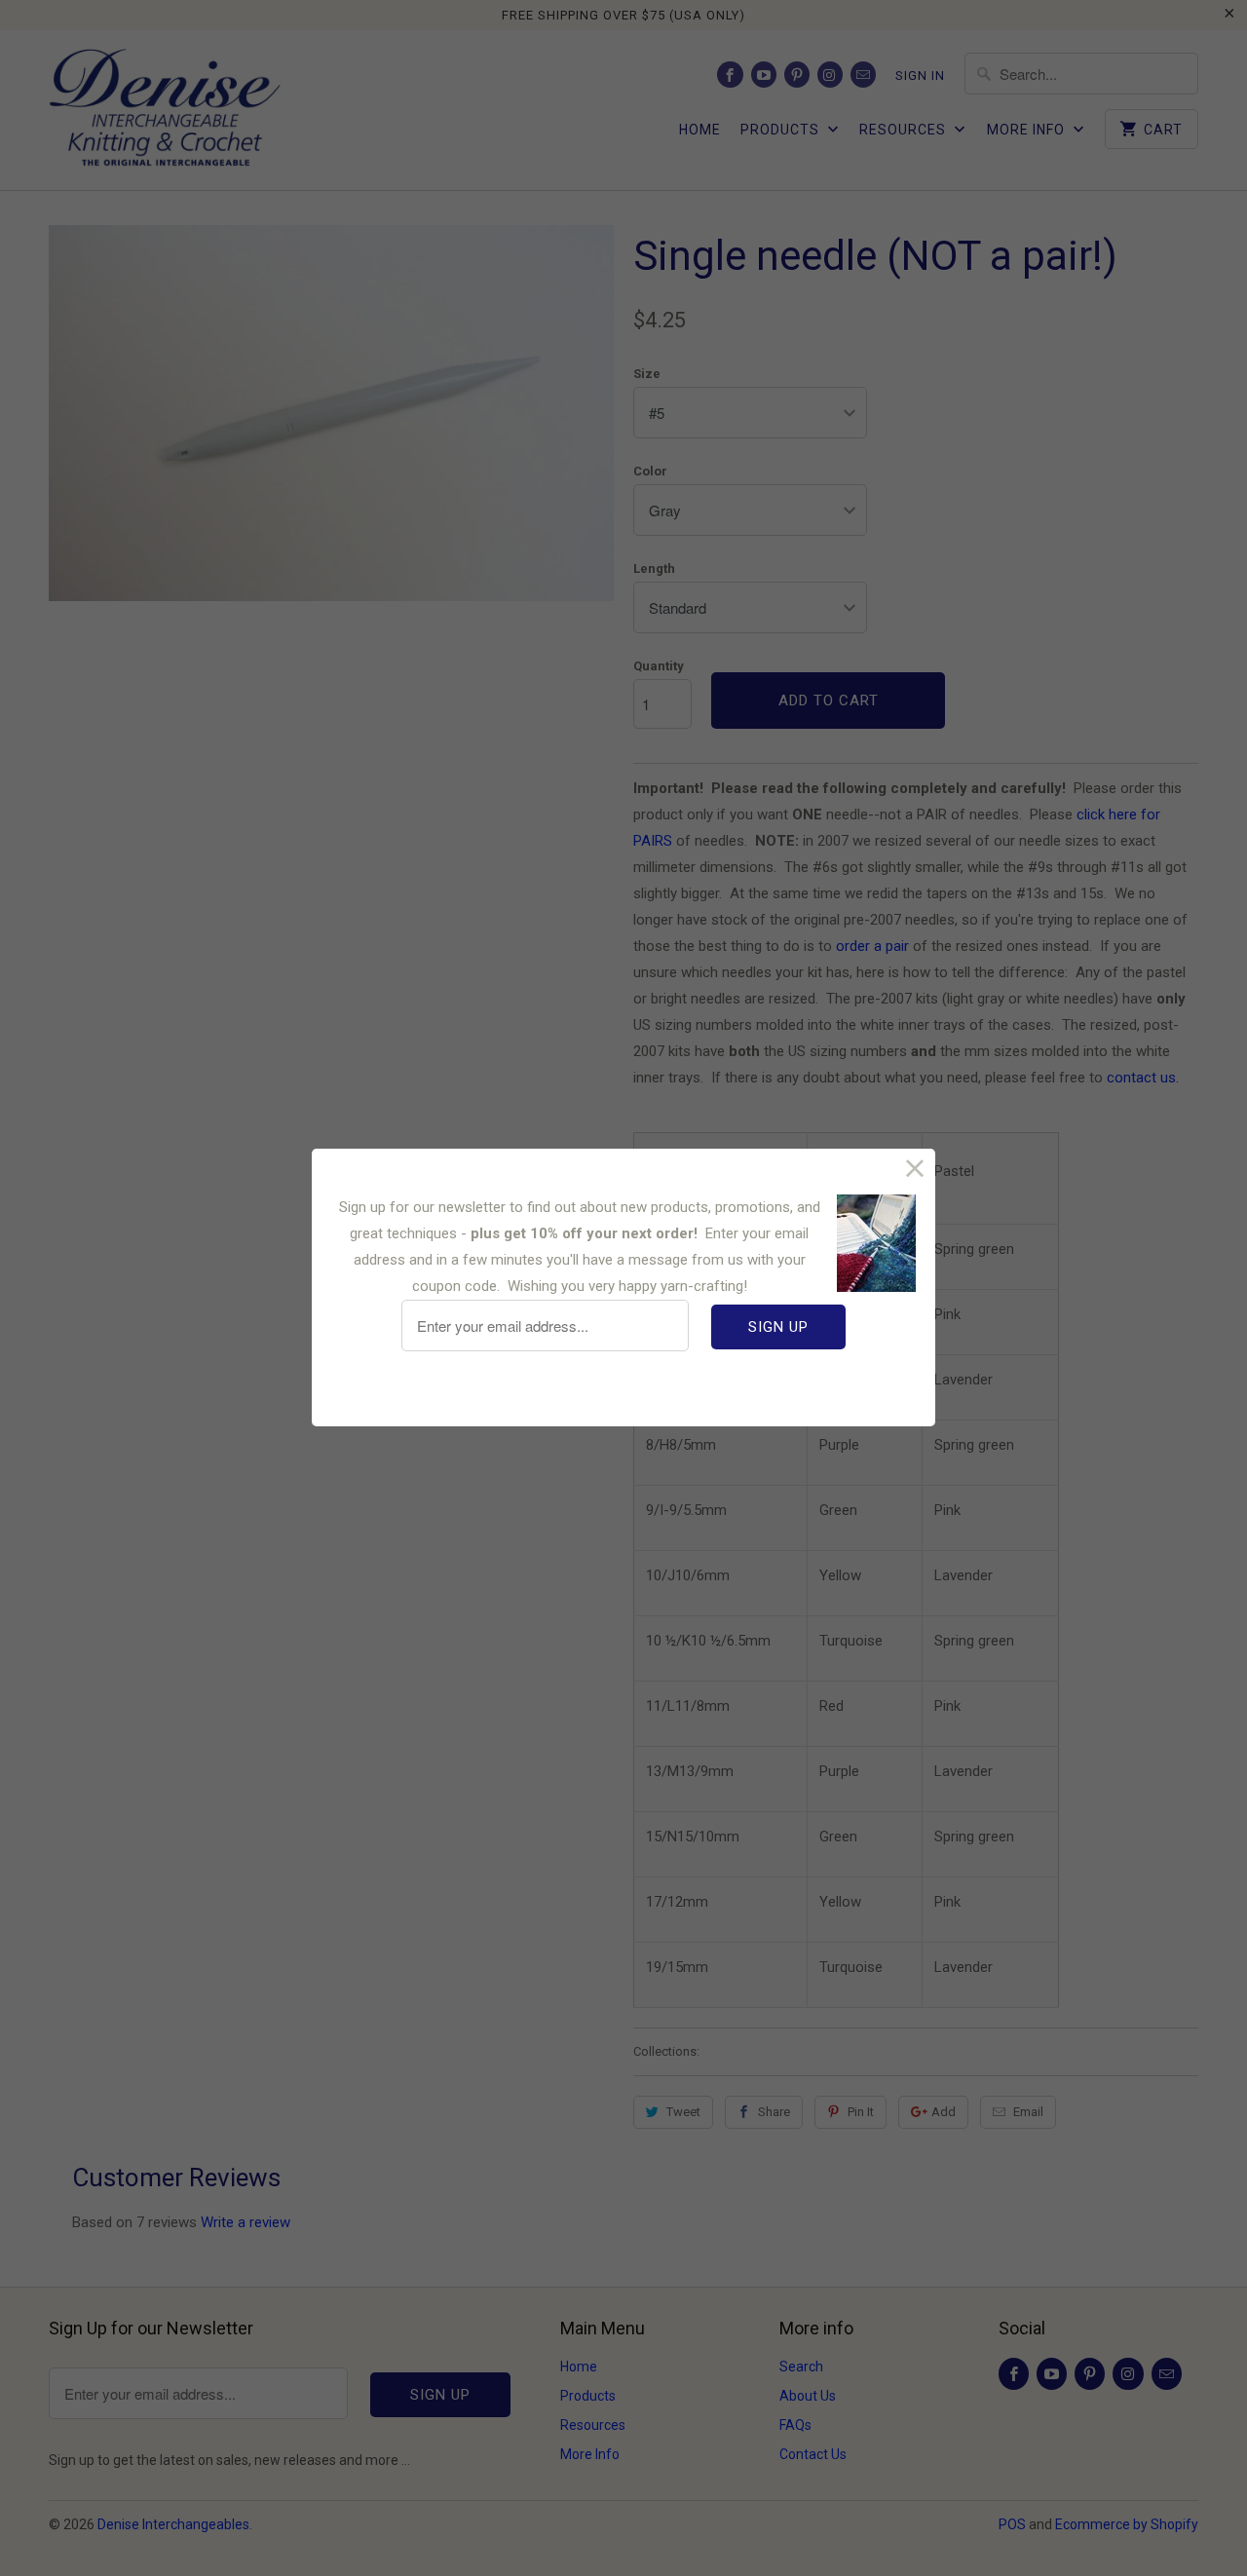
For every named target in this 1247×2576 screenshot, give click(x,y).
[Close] (915, 1169)
